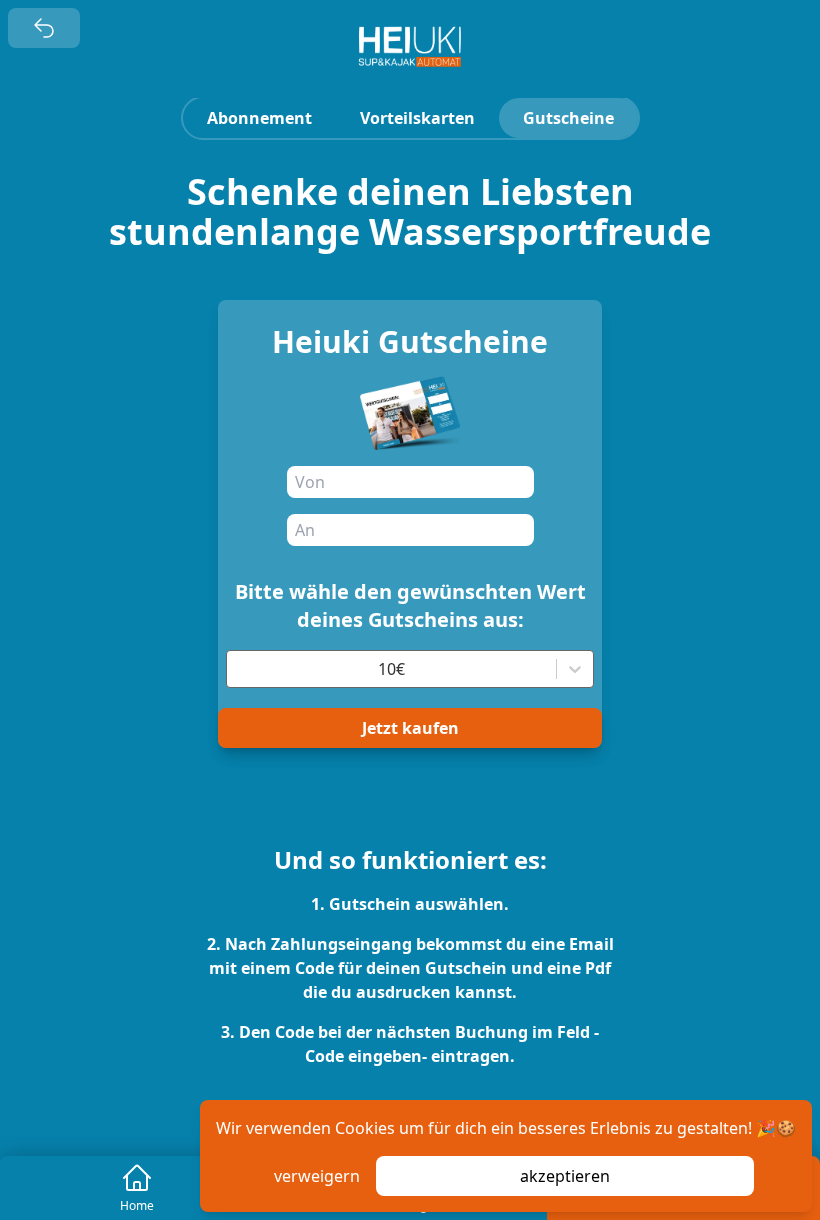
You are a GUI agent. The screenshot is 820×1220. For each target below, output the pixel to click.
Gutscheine (568, 118)
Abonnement (259, 118)
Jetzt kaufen (410, 728)
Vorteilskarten (417, 118)
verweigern (317, 1176)
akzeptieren (565, 1176)
